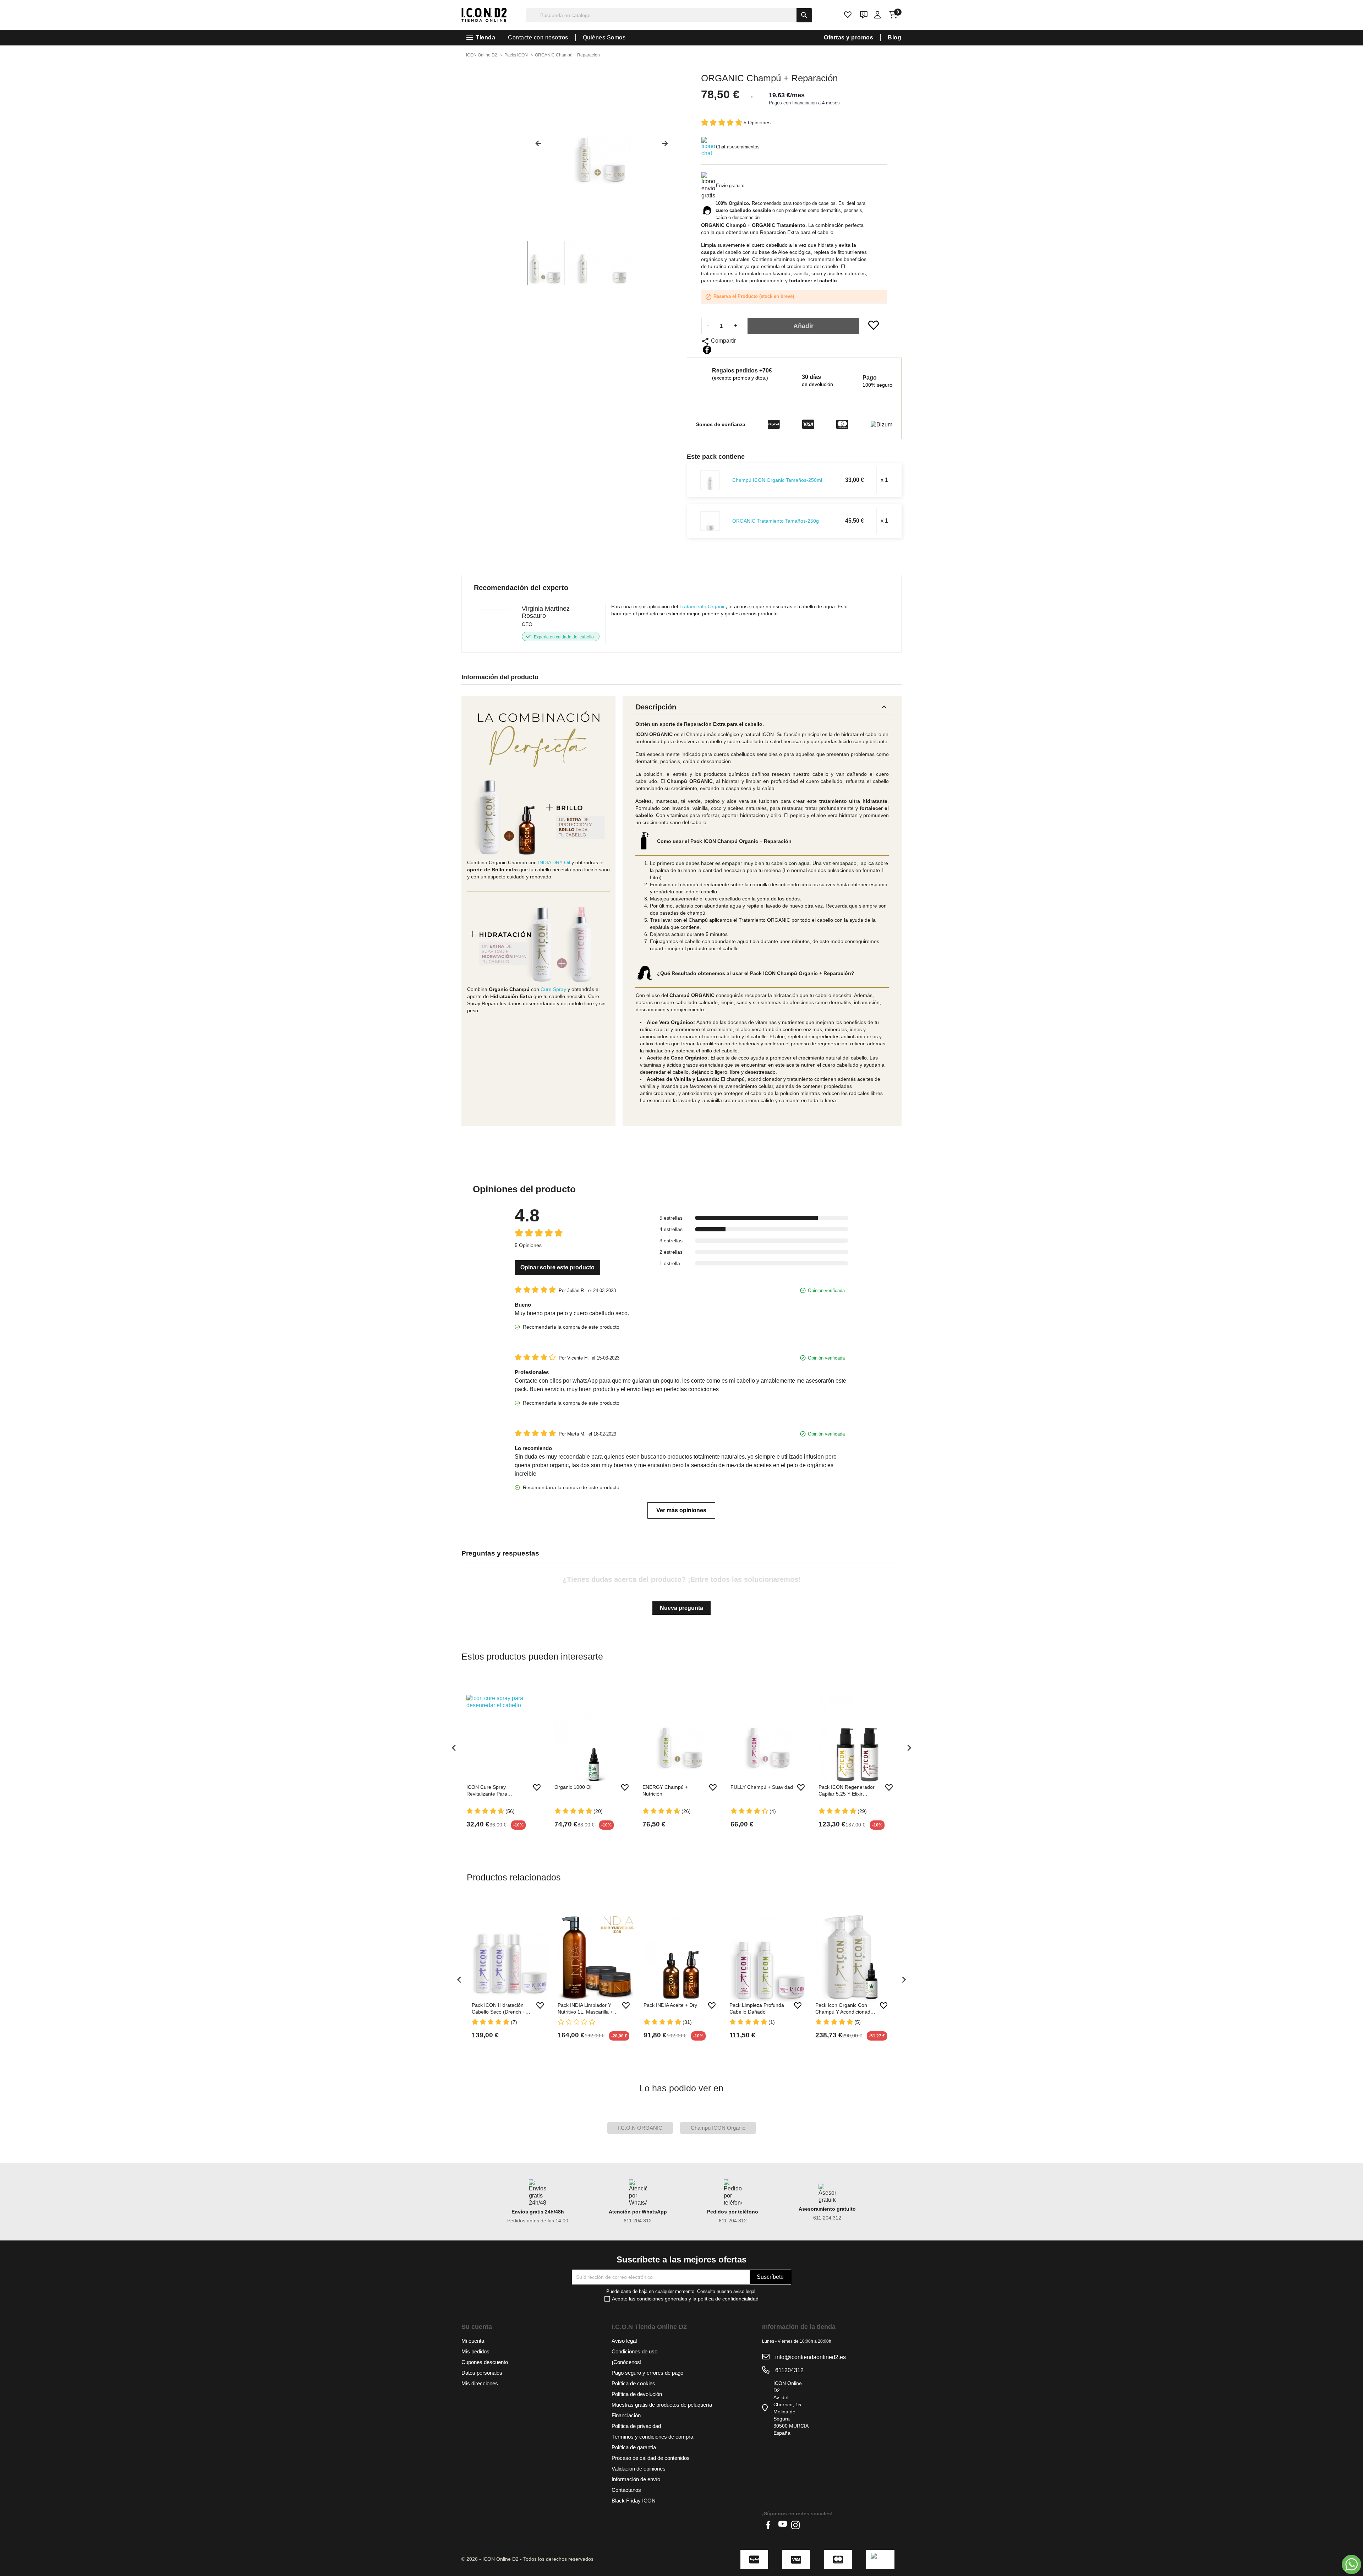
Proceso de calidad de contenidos (651, 2458)
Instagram (795, 2525)
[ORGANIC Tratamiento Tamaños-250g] (710, 521)
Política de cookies (633, 2383)
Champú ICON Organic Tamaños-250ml (777, 480)
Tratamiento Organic (702, 606)
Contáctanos (626, 2490)
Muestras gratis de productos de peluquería (662, 2405)
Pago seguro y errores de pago (647, 2373)
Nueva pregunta (681, 1608)
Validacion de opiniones (639, 2469)
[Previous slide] (536, 146)
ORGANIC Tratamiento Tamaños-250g (776, 521)
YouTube (783, 2525)
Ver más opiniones (681, 1510)
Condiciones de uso (634, 2351)
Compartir (707, 350)
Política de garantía (634, 2447)
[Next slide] (668, 146)
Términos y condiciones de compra (652, 2437)
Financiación (626, 2415)
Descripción (762, 707)
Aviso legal (624, 2341)
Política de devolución (637, 2394)
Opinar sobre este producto (557, 1267)
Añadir (803, 326)
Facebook (770, 2525)
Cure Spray (553, 989)
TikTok (808, 2525)
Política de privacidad (636, 2426)
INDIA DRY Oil (554, 862)
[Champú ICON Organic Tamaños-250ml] (710, 480)
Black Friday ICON (634, 2501)
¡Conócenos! (626, 2362)
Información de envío (636, 2479)
